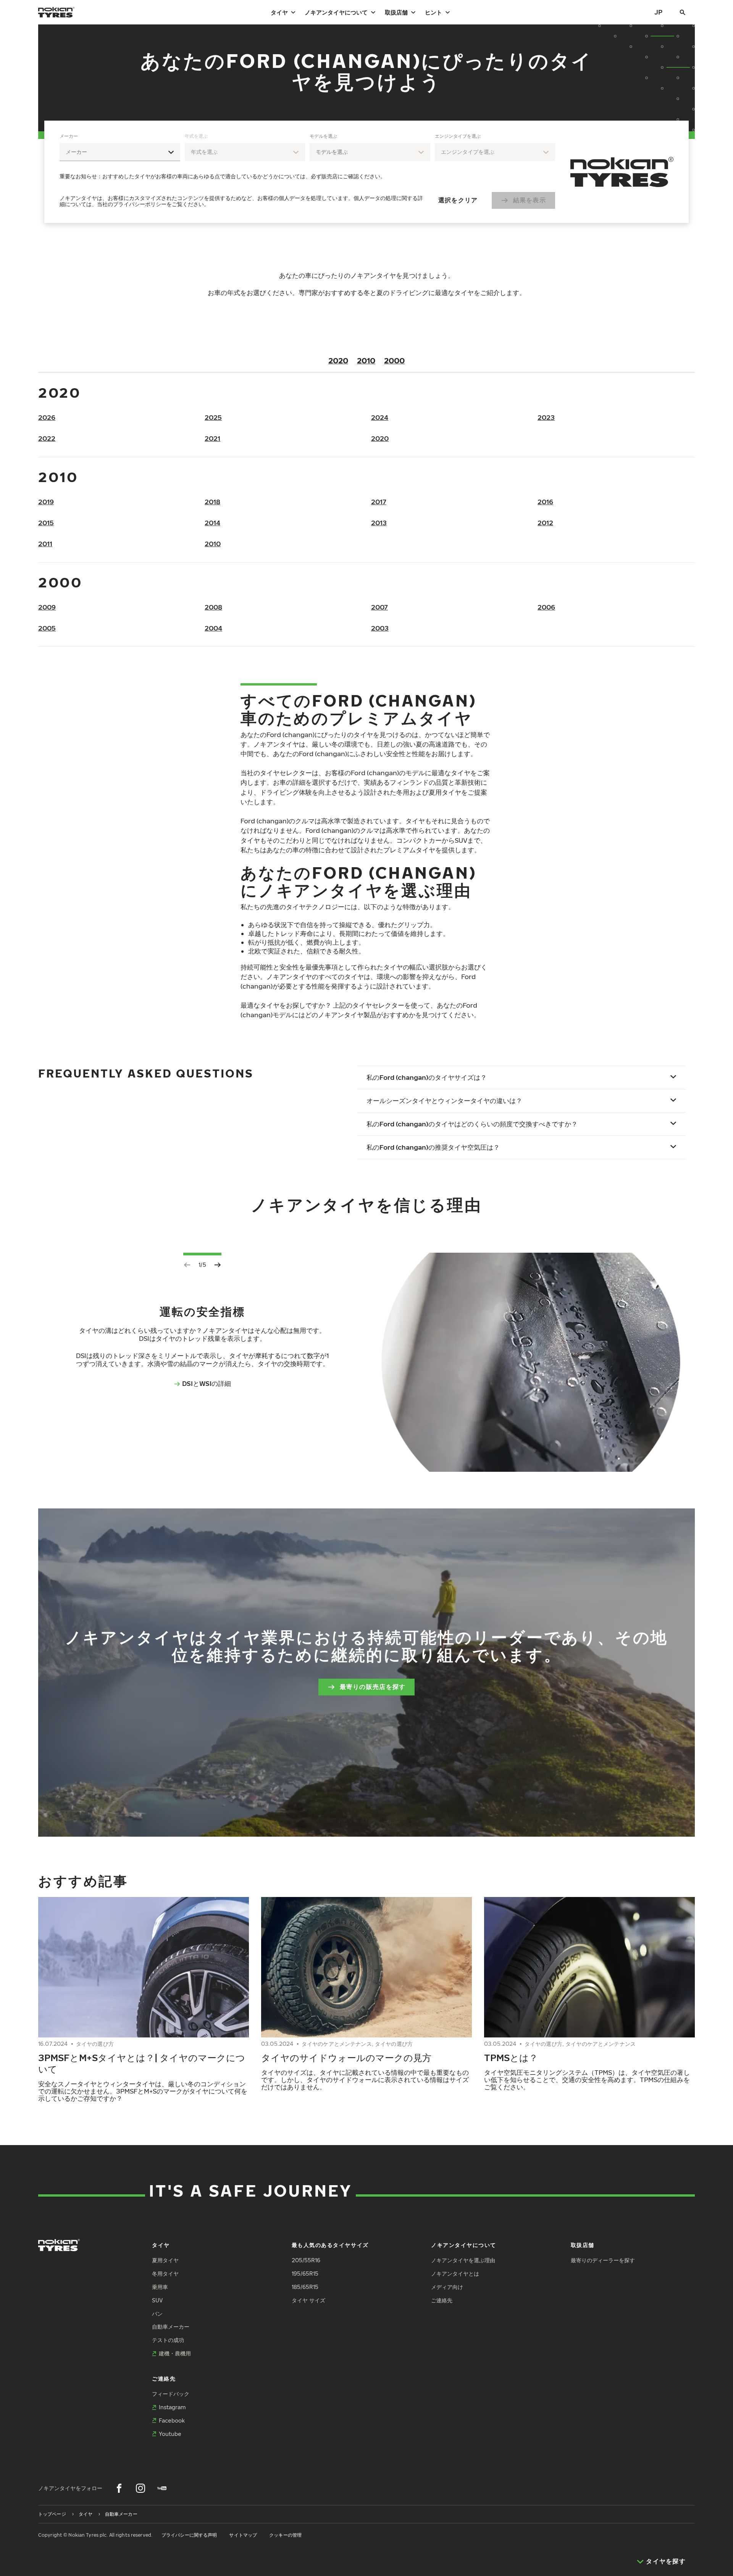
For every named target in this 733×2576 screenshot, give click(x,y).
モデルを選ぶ (323, 136)
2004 (213, 628)
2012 (545, 523)
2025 (213, 417)
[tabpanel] (307, 172)
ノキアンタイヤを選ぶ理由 (463, 2260)
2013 (379, 523)
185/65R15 (305, 2287)
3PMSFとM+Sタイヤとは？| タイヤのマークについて (142, 2063)
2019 (46, 502)
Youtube (170, 2434)
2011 (45, 544)
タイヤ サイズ (308, 2300)
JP (658, 12)
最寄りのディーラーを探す (603, 2260)
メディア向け (447, 2287)
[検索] (683, 12)
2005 (47, 628)
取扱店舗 (396, 12)
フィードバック (171, 2394)
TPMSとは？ (511, 2057)
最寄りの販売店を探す (373, 1687)
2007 (379, 607)
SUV (157, 2300)
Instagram (172, 2407)
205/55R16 (306, 2260)
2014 (212, 523)
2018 (212, 502)
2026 (47, 417)
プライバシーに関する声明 (189, 2535)
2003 (380, 628)
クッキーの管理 (285, 2535)
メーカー (69, 136)
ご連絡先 (442, 2300)
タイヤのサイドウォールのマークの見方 (346, 2057)
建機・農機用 (175, 2353)
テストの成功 (168, 2340)
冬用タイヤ (165, 2274)
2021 (212, 438)
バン (157, 2314)
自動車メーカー (171, 2327)
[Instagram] (140, 2488)
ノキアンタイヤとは (455, 2274)
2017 (379, 502)
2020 (338, 360)
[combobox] (120, 152)
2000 (394, 360)
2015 (46, 523)
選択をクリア (458, 200)
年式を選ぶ (196, 136)
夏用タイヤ (165, 2260)
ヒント (434, 12)
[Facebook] (119, 2488)
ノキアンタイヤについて (336, 12)
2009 (47, 607)
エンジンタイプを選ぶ (458, 136)
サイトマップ (243, 2535)
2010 (366, 360)
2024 (380, 417)
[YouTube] (162, 2488)
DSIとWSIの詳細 (207, 1383)
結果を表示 (530, 200)
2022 (47, 438)
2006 (546, 607)
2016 (545, 502)
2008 (213, 607)
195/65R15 (305, 2274)
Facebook (172, 2420)
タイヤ (279, 12)
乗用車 (160, 2287)
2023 (546, 417)
